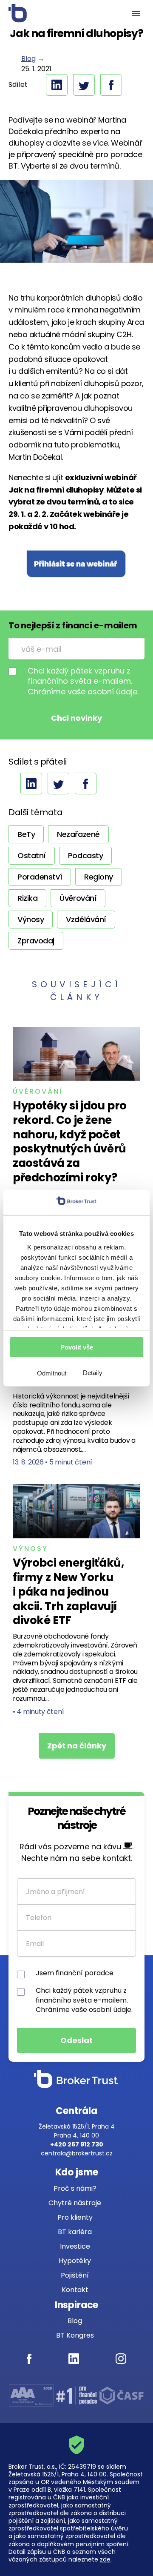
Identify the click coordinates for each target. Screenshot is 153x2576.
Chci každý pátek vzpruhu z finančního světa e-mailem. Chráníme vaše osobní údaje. (84, 2000)
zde (105, 2559)
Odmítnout (52, 1373)
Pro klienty (75, 2217)
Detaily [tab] (93, 1373)
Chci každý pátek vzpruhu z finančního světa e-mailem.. (83, 681)
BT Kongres (75, 2335)
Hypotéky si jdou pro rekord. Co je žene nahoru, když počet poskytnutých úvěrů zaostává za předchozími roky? (70, 1142)
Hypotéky (75, 2261)
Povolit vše (77, 1347)
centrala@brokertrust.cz (77, 2153)
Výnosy (30, 1549)
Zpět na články (77, 1746)
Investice (75, 2246)
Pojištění (75, 2275)
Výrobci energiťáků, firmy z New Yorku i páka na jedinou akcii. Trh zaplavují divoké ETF (68, 1592)
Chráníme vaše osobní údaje (82, 692)
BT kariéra (75, 2232)
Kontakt (75, 2290)
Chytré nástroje (75, 2203)
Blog (28, 59)
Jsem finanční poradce (75, 1973)
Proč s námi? (75, 2188)
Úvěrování (38, 1091)
